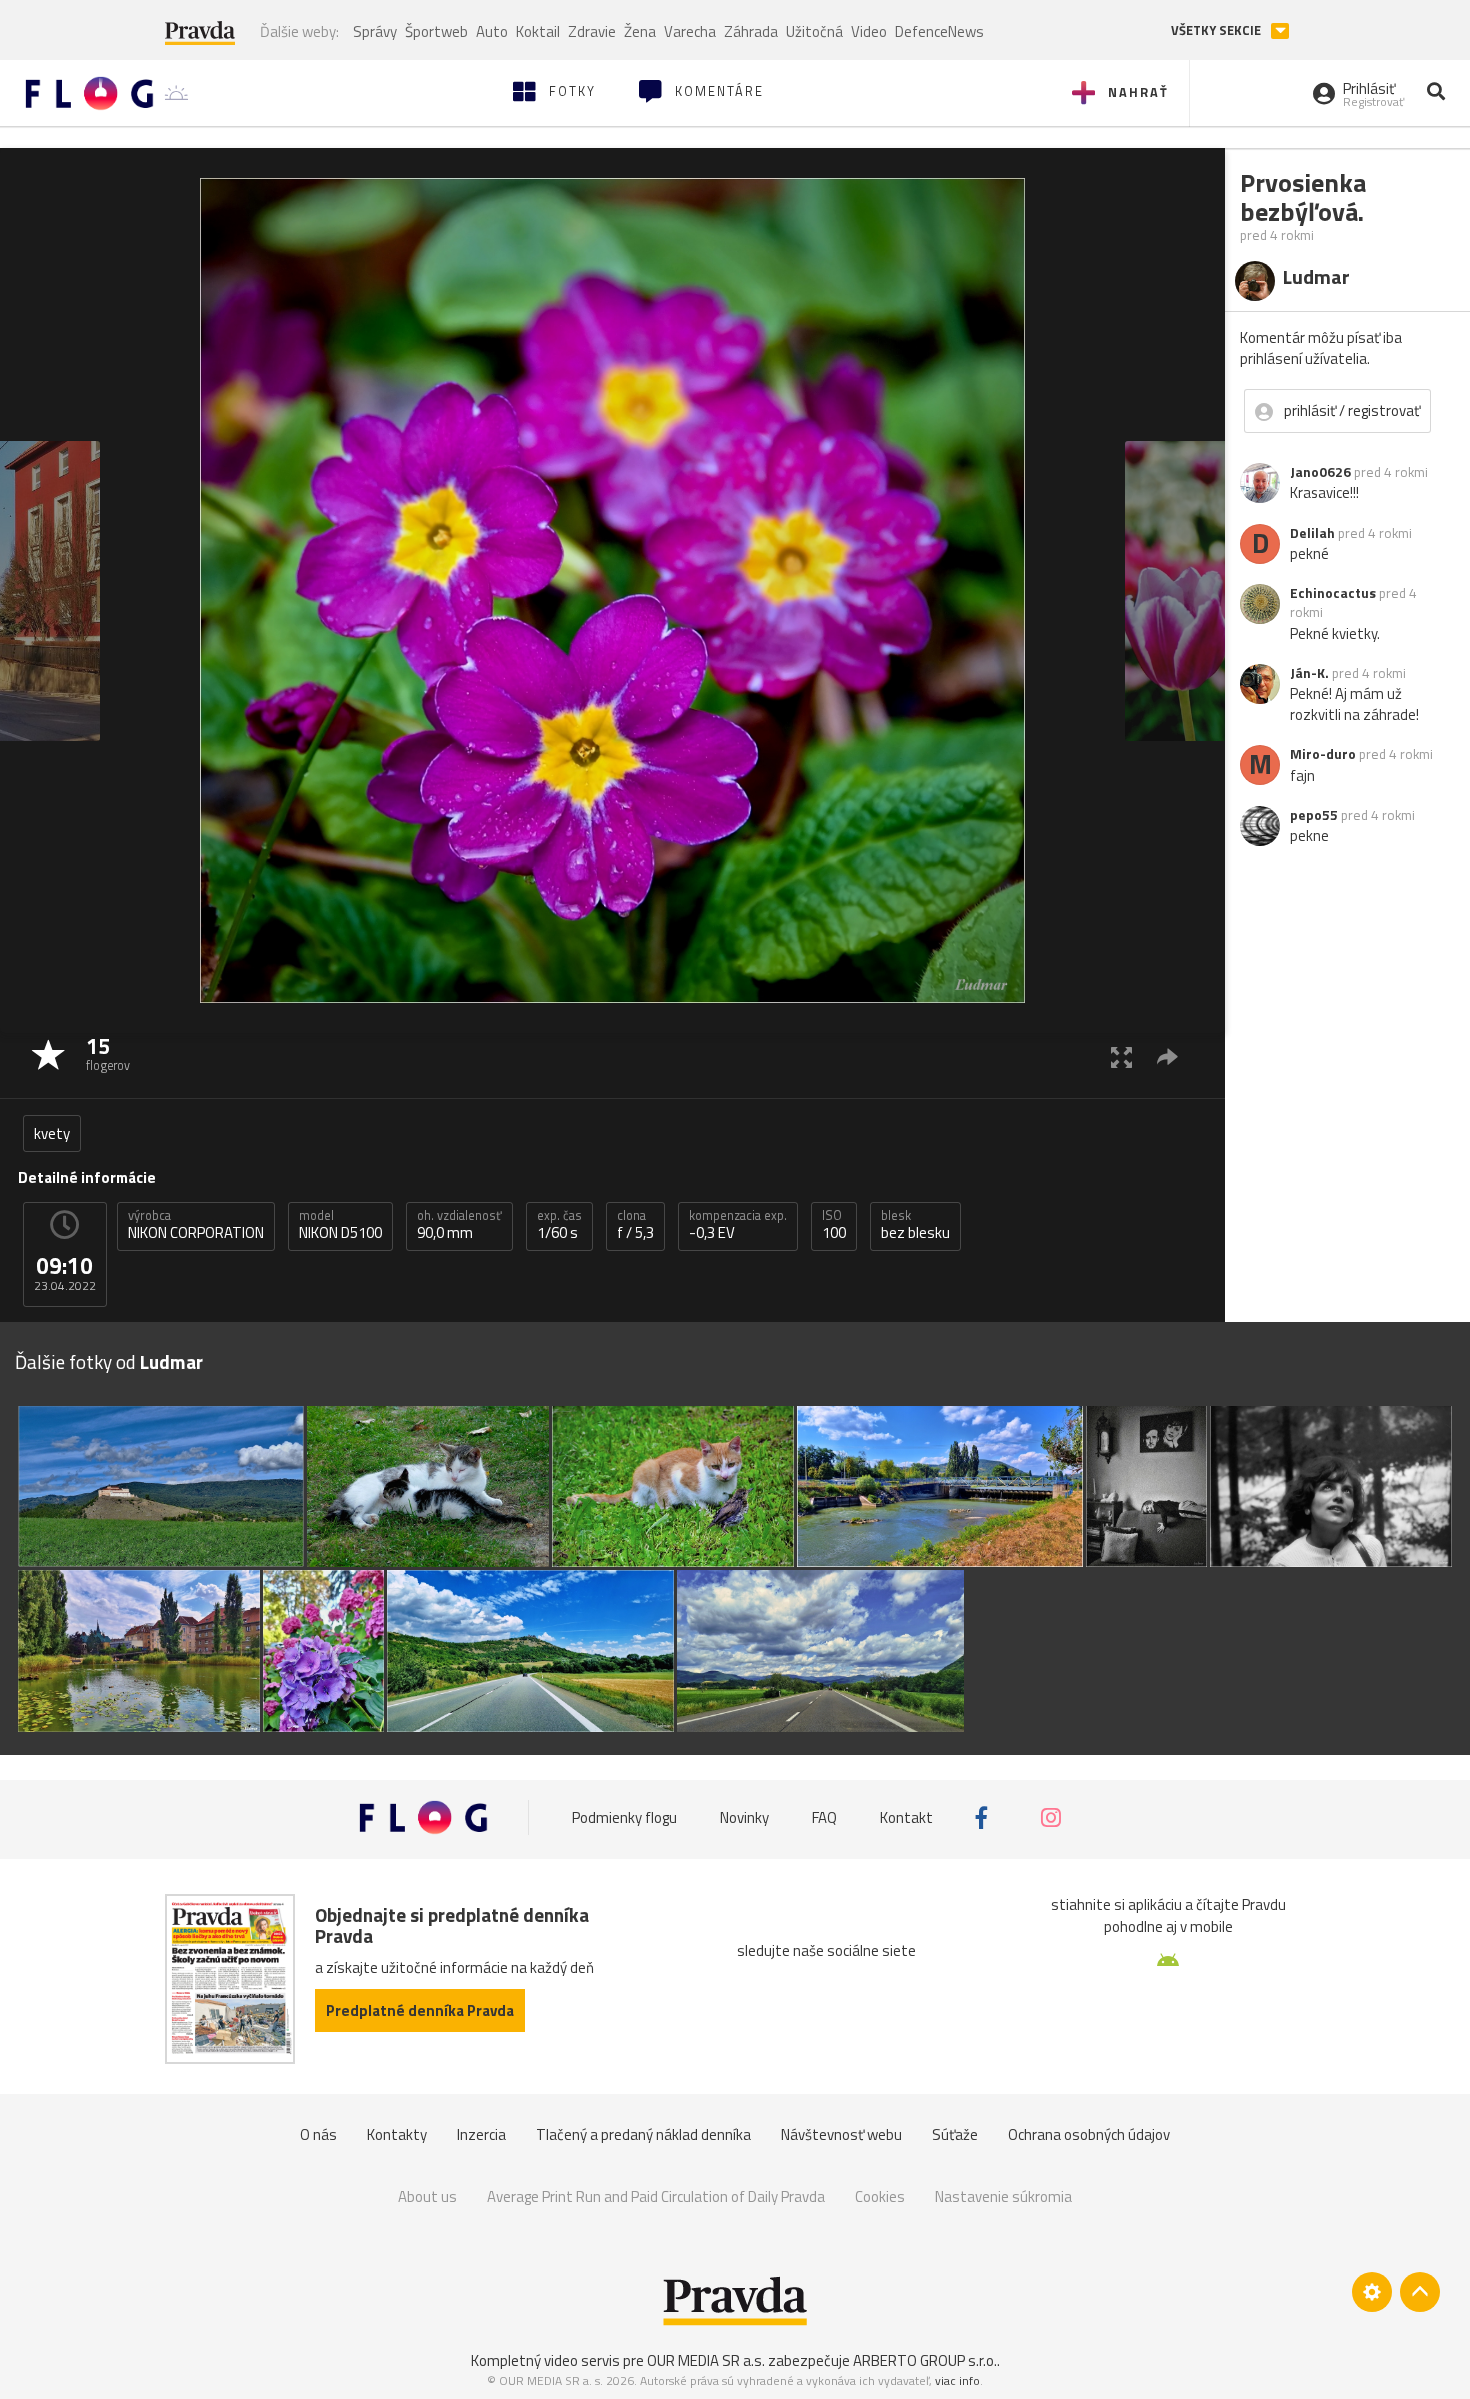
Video (869, 31)
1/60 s (559, 1225)
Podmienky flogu (624, 1817)
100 (834, 1225)
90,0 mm (459, 1225)
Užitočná (814, 31)
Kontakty (397, 2134)
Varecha (690, 31)
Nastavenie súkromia (1003, 2196)
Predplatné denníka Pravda (420, 2010)
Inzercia (481, 2134)
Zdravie (592, 31)
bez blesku (915, 1225)
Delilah (1312, 533)
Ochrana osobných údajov (1089, 2134)
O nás (318, 2134)
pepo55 (1314, 815)
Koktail (538, 31)
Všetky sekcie (1217, 30)
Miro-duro (1323, 754)
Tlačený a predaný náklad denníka (643, 2134)
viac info (957, 2380)
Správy (375, 31)
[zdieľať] (1167, 1056)
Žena (640, 31)
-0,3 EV (738, 1225)
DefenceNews (939, 31)
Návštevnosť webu (841, 2134)
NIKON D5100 (340, 1225)
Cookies (880, 2196)
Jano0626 (1320, 472)
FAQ (824, 1817)
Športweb (436, 31)
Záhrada (751, 31)
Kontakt (906, 1817)
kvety (52, 1133)
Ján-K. (1309, 673)
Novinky (744, 1817)
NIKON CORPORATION (196, 1225)
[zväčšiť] (1121, 1056)
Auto (492, 31)
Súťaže (955, 2134)
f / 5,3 (635, 1225)
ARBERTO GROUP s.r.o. (925, 2360)
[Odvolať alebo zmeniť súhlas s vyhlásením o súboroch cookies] (1372, 2292)
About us (427, 2196)
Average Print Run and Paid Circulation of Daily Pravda (656, 2196)
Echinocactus (1333, 593)
